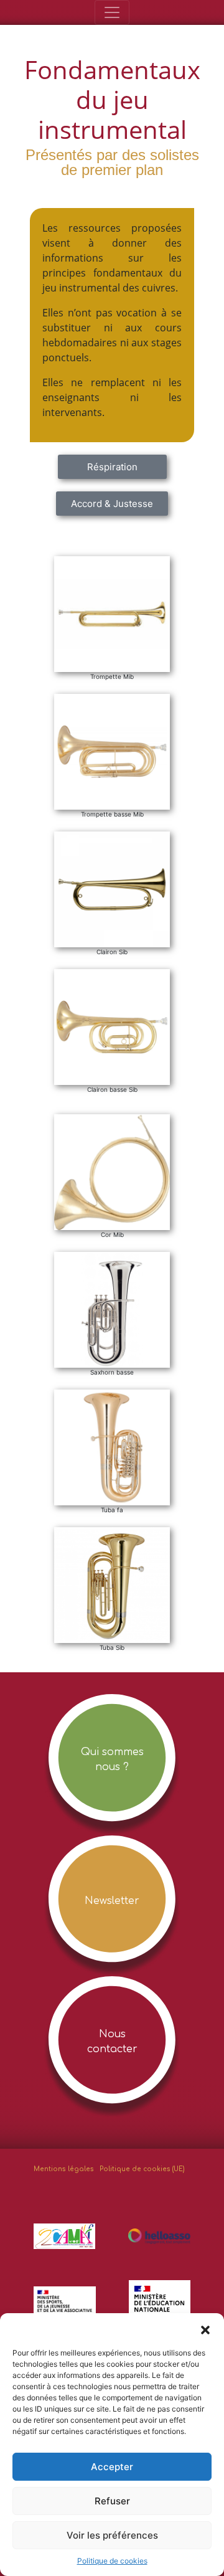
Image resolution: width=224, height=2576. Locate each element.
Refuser (112, 2501)
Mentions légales (64, 2169)
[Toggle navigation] (112, 12)
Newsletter (112, 1901)
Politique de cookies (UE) (142, 2169)
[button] (205, 2329)
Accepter (112, 2467)
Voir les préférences (112, 2535)
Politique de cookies (112, 2561)
